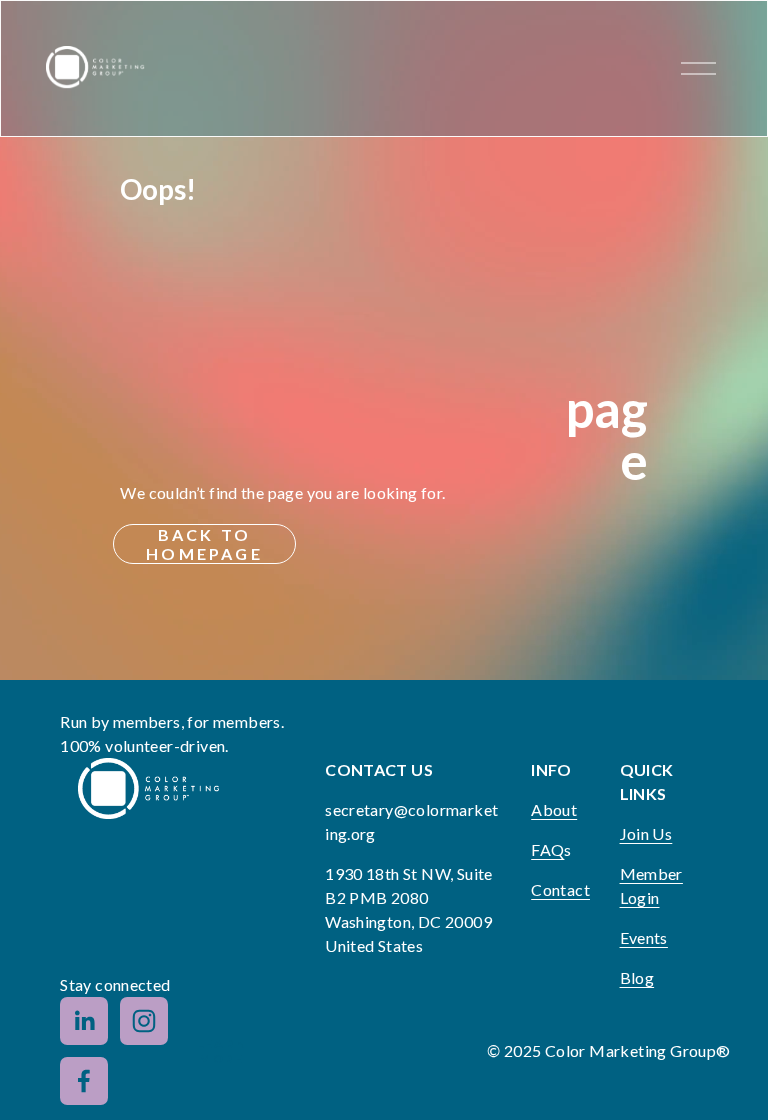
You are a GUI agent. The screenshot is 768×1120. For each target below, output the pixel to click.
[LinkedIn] (84, 1021)
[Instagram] (144, 1021)
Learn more (222, 1051)
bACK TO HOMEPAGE (204, 544)
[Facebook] (84, 1081)
